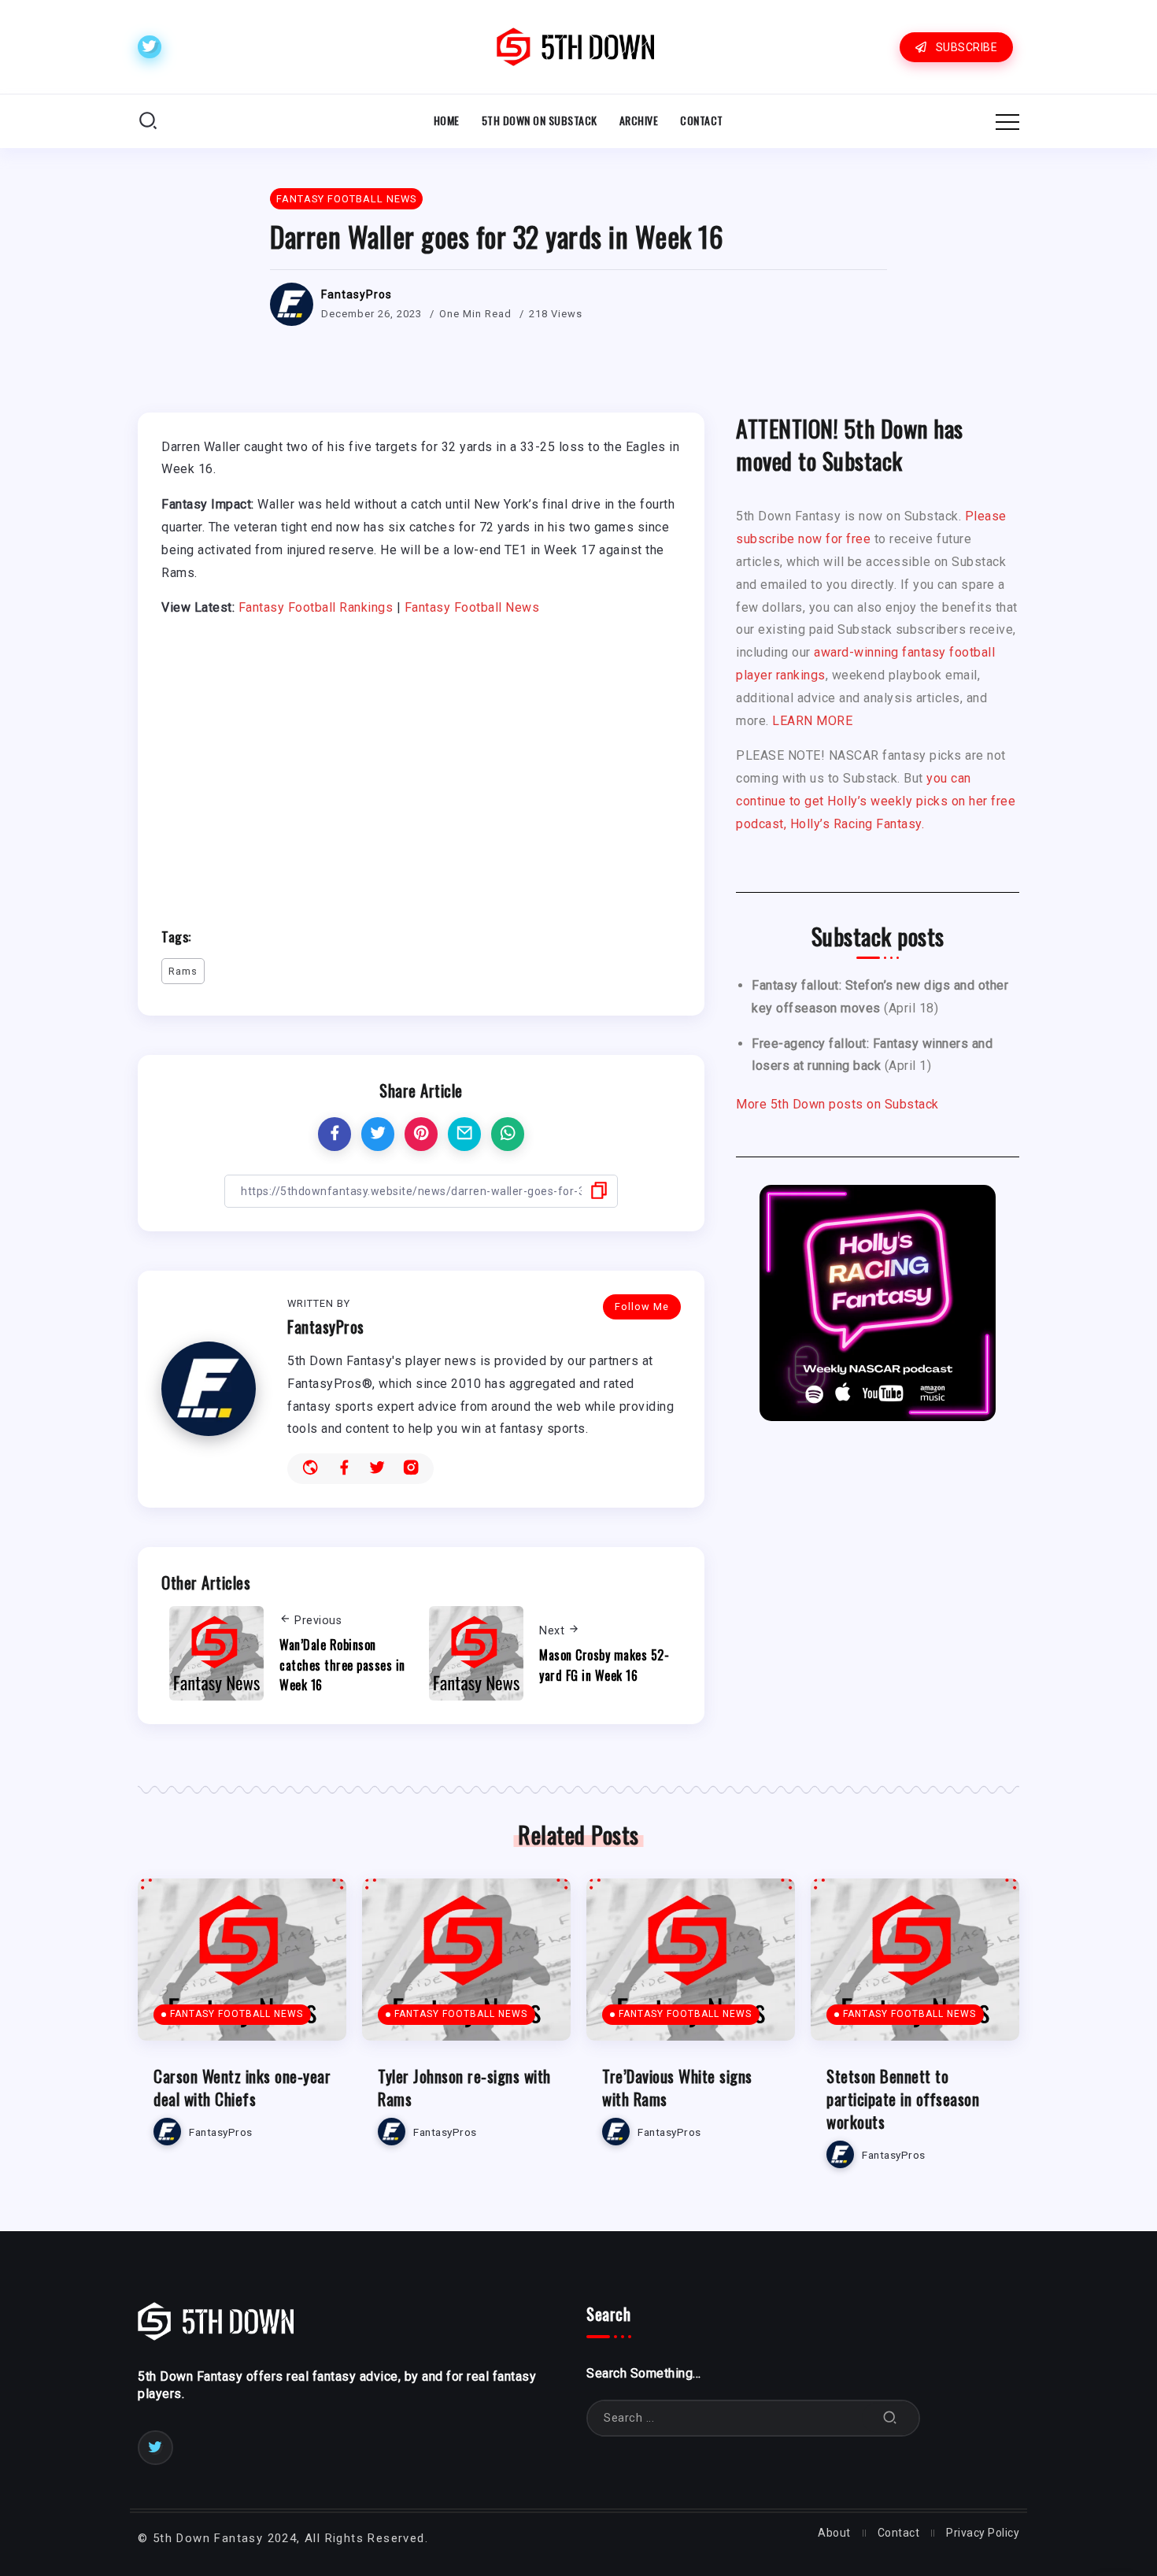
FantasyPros (357, 294)
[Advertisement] (421, 765)
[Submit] (890, 2418)
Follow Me (642, 1307)
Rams (183, 971)
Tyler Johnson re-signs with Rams (464, 2087)
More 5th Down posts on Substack (837, 1104)
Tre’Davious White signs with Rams (677, 2087)
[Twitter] (150, 47)
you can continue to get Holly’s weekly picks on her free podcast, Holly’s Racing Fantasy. (876, 801)
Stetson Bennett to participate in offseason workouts (903, 2099)
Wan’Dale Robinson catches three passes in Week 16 (342, 1665)
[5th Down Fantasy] (575, 46)
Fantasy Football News (472, 607)
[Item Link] (242, 1960)
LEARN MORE (812, 721)
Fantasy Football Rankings (316, 607)
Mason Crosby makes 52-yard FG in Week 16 (604, 1665)
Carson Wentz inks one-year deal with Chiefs (242, 2087)
